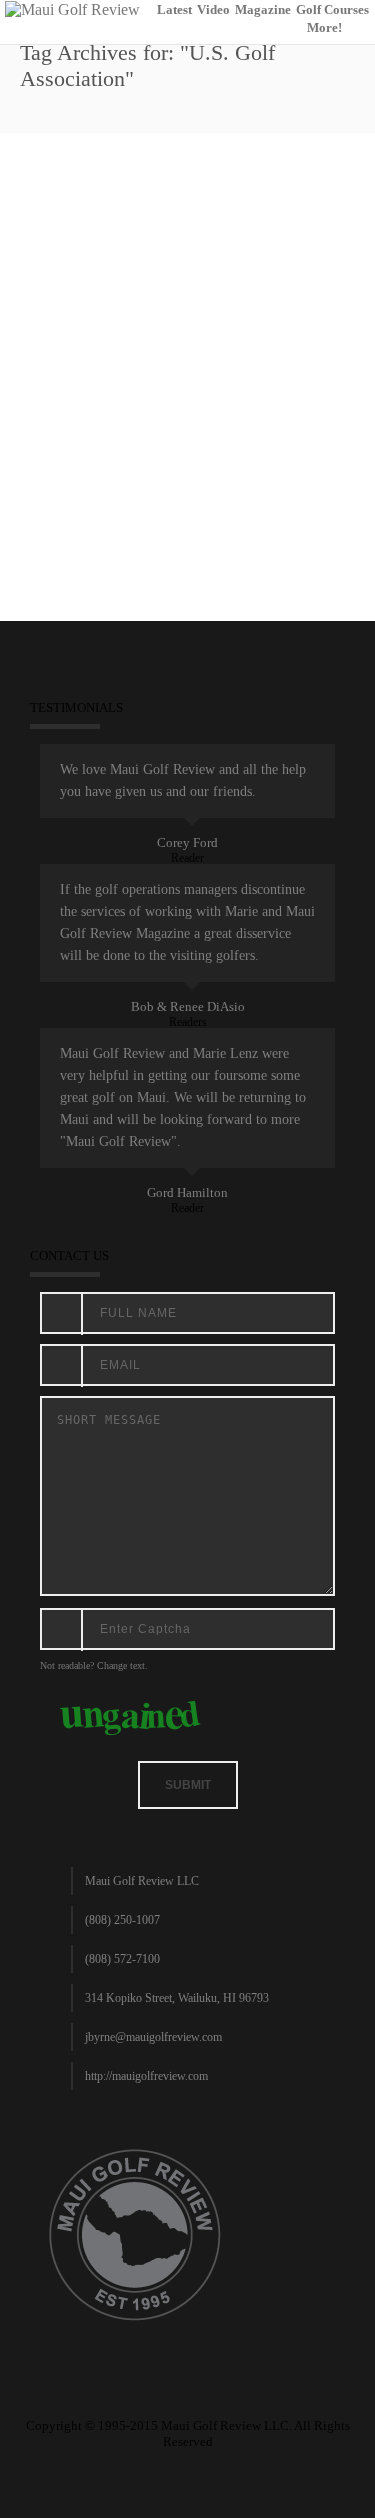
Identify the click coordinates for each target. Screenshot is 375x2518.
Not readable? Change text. (94, 1665)
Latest (174, 9)
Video (213, 9)
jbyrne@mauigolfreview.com (153, 2037)
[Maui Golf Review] (72, 8)
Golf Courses (332, 9)
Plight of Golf (85, 375)
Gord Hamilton (187, 1192)
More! (324, 27)
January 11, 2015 (69, 446)
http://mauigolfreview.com (146, 2076)
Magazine (263, 9)
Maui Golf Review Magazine (185, 446)
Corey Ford (187, 842)
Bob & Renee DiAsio (188, 1006)
